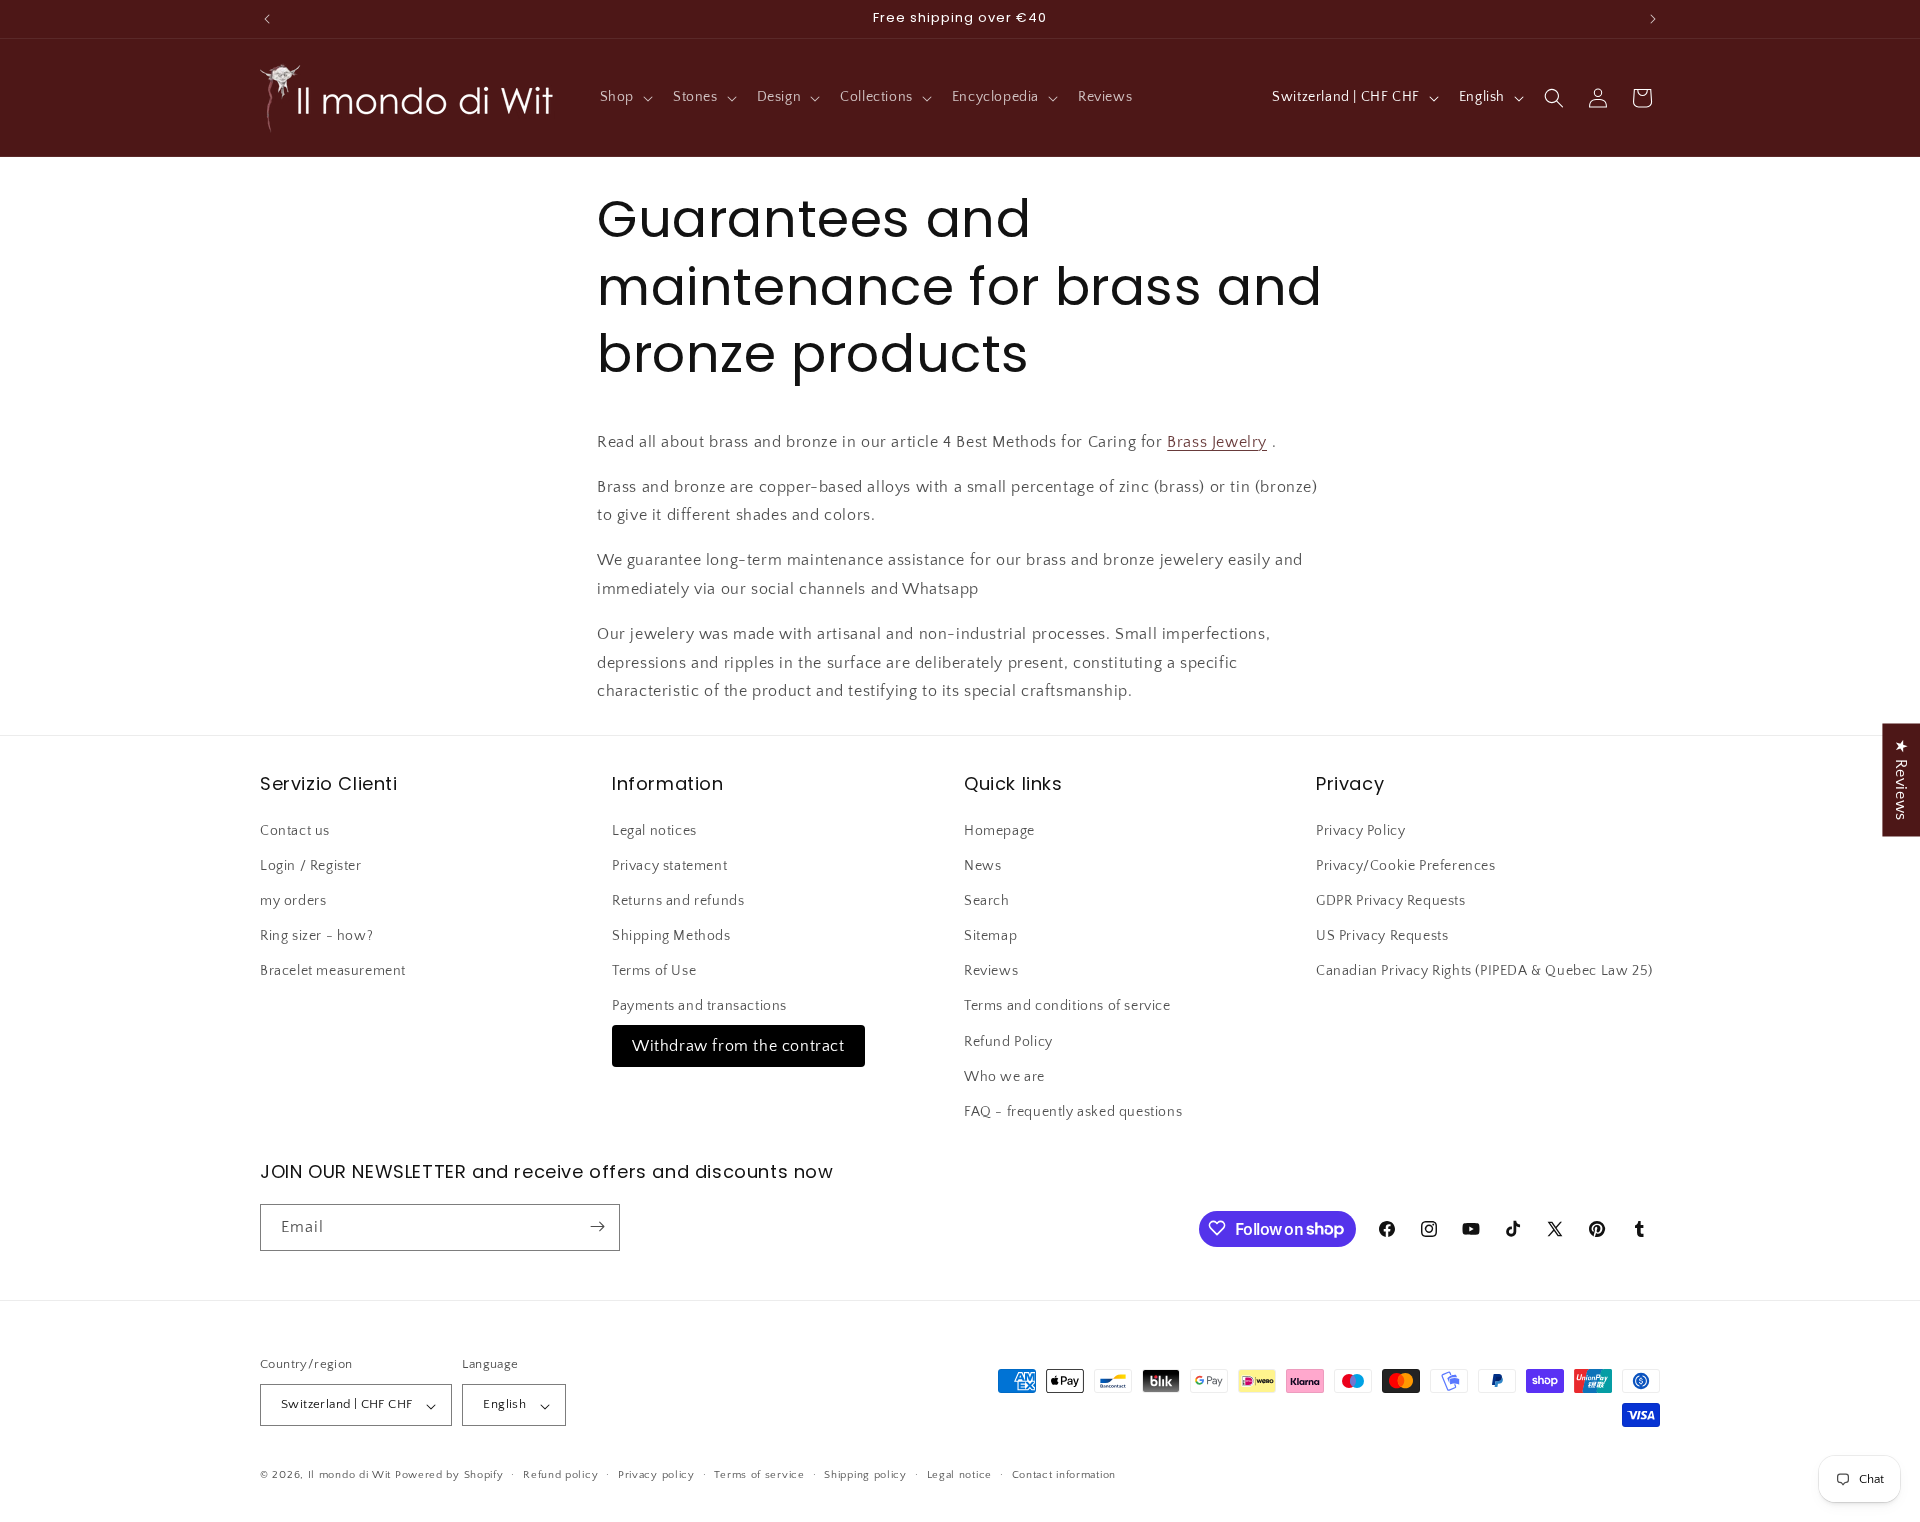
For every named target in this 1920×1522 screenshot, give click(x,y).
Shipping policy (865, 1475)
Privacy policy (656, 1475)
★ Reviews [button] (1901, 779)
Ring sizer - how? (316, 936)
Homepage (999, 830)
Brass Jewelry (1217, 442)
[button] (624, 97)
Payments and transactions (699, 1006)
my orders (293, 900)
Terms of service (759, 1475)
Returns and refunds (678, 900)
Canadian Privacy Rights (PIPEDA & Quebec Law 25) (1484, 971)
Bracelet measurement (333, 971)
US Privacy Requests (1382, 936)
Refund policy (560, 1475)
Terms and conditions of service (1067, 1006)
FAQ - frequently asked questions (1073, 1112)
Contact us (295, 830)
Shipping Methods (671, 936)
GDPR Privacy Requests (1391, 900)
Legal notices (654, 830)
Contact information (1064, 1475)
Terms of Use (654, 971)
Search (987, 900)
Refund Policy (1008, 1041)
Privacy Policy (1360, 830)
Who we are (1004, 1076)
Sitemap (990, 936)
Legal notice (959, 1475)
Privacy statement (669, 865)
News (982, 865)
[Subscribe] (597, 1226)
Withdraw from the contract (738, 1045)
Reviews (991, 971)
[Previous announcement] (267, 19)
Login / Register (311, 865)
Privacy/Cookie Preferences (1406, 865)
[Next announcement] (1653, 19)
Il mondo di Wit (350, 1476)
